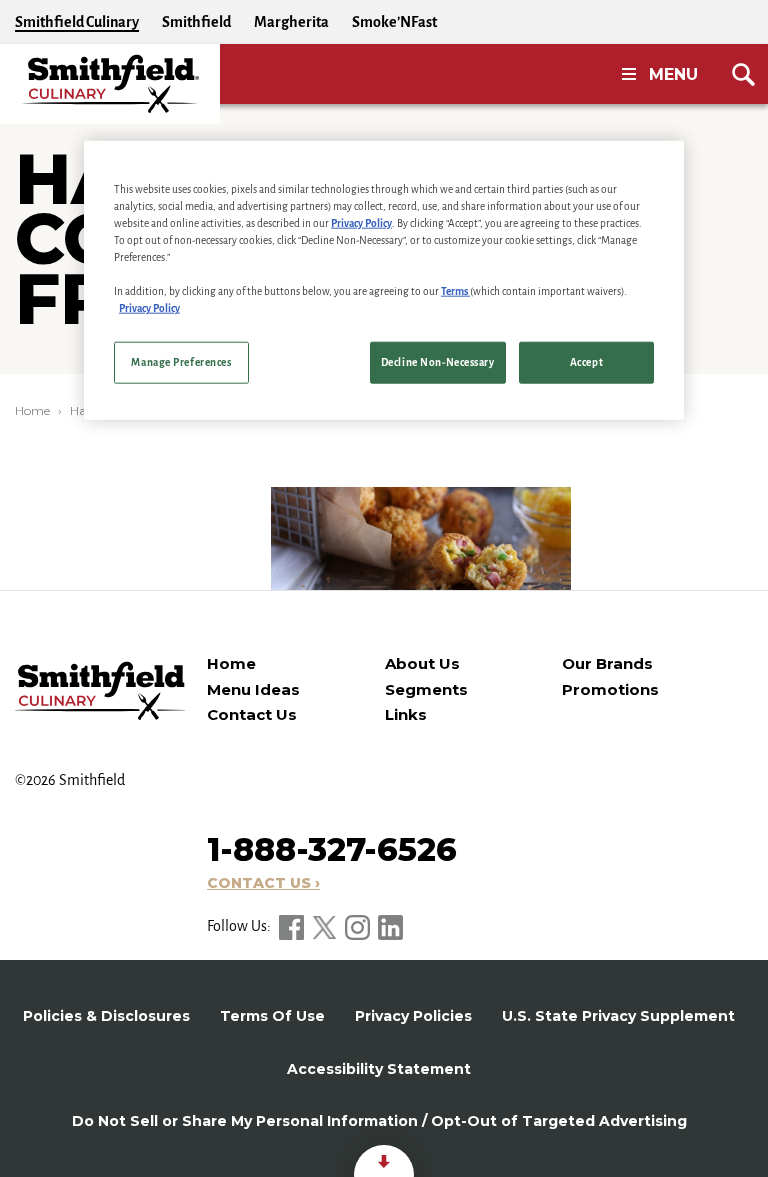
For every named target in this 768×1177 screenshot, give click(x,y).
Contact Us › (263, 883)
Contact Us (252, 714)
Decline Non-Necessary (438, 362)
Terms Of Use (272, 1016)
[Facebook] (293, 926)
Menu (673, 74)
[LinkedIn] (390, 926)
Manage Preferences (181, 362)
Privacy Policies (413, 1016)
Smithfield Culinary (77, 22)
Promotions (610, 689)
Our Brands (607, 663)
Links (406, 714)
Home (32, 410)
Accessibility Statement (379, 1069)
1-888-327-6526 (332, 849)
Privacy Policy (361, 222)
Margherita (291, 22)
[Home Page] (110, 84)
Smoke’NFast (394, 22)
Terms (455, 291)
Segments (426, 689)
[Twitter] (326, 926)
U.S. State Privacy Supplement (618, 1016)
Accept (586, 362)
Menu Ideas (253, 689)
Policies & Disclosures (106, 1016)
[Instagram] (359, 926)
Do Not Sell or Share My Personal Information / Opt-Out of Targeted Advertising (379, 1121)
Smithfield (196, 22)
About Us (422, 663)
